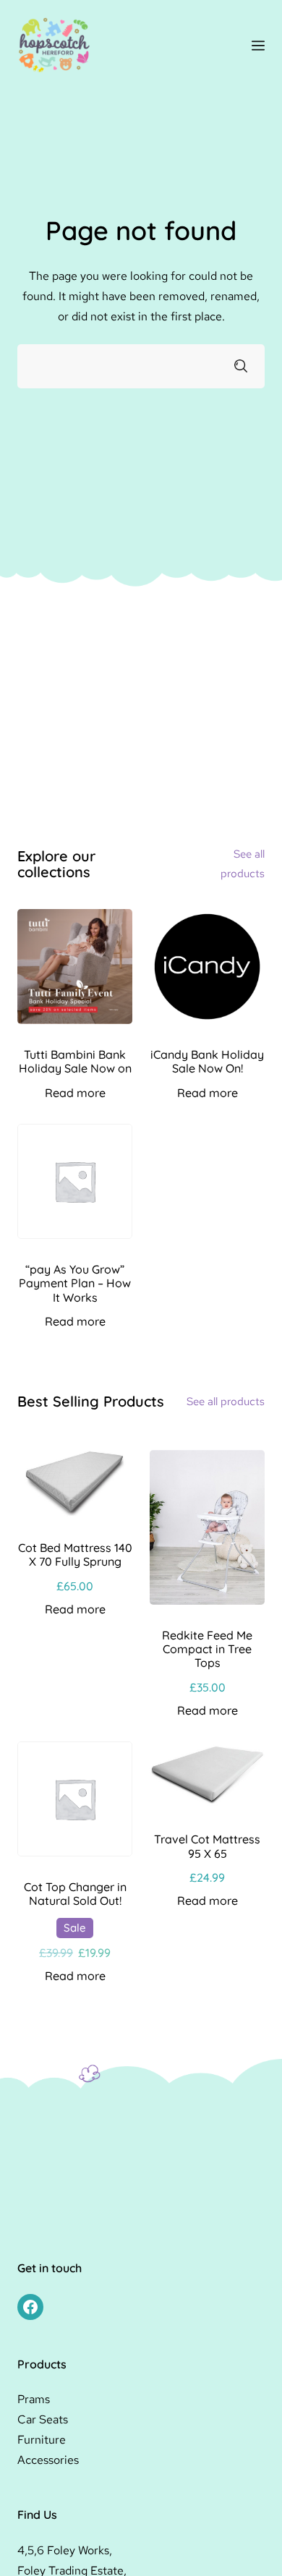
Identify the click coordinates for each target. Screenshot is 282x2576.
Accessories (48, 2460)
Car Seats (43, 2419)
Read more (75, 1093)
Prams (34, 2399)
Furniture (42, 2440)
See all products (226, 1402)
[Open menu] (258, 46)
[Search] (241, 366)
